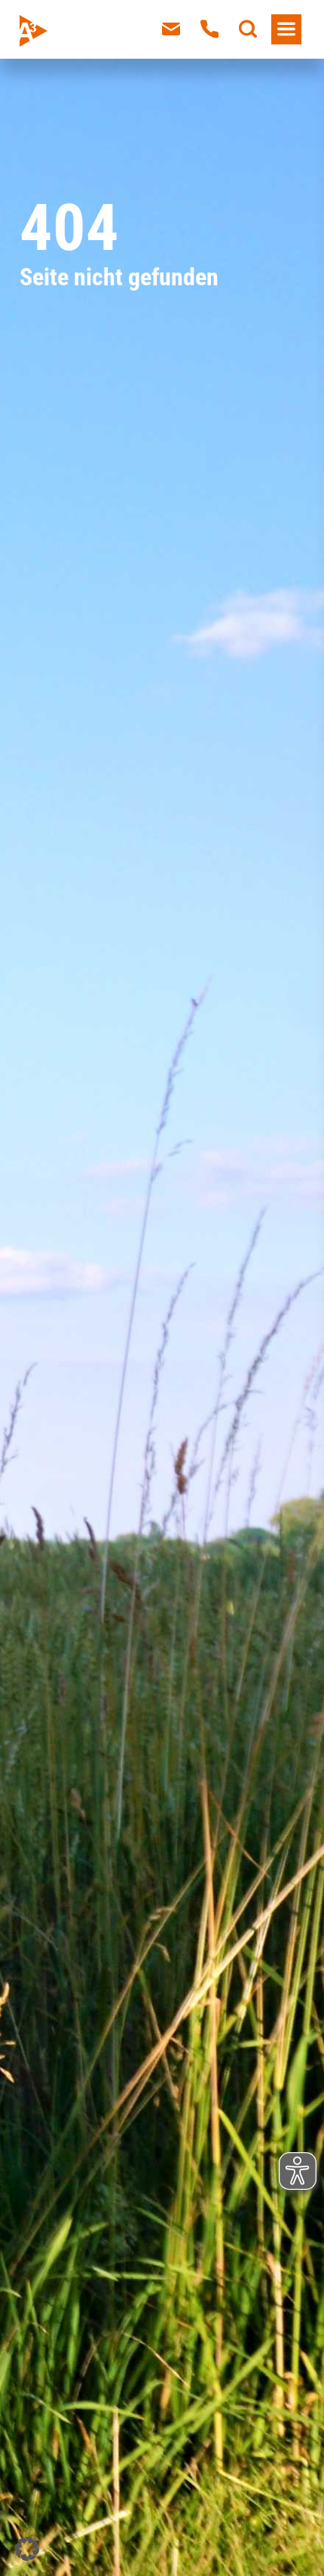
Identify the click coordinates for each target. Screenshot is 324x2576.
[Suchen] (248, 29)
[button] (27, 2549)
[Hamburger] (286, 29)
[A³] (68, 31)
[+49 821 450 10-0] (209, 29)
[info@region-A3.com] (171, 29)
